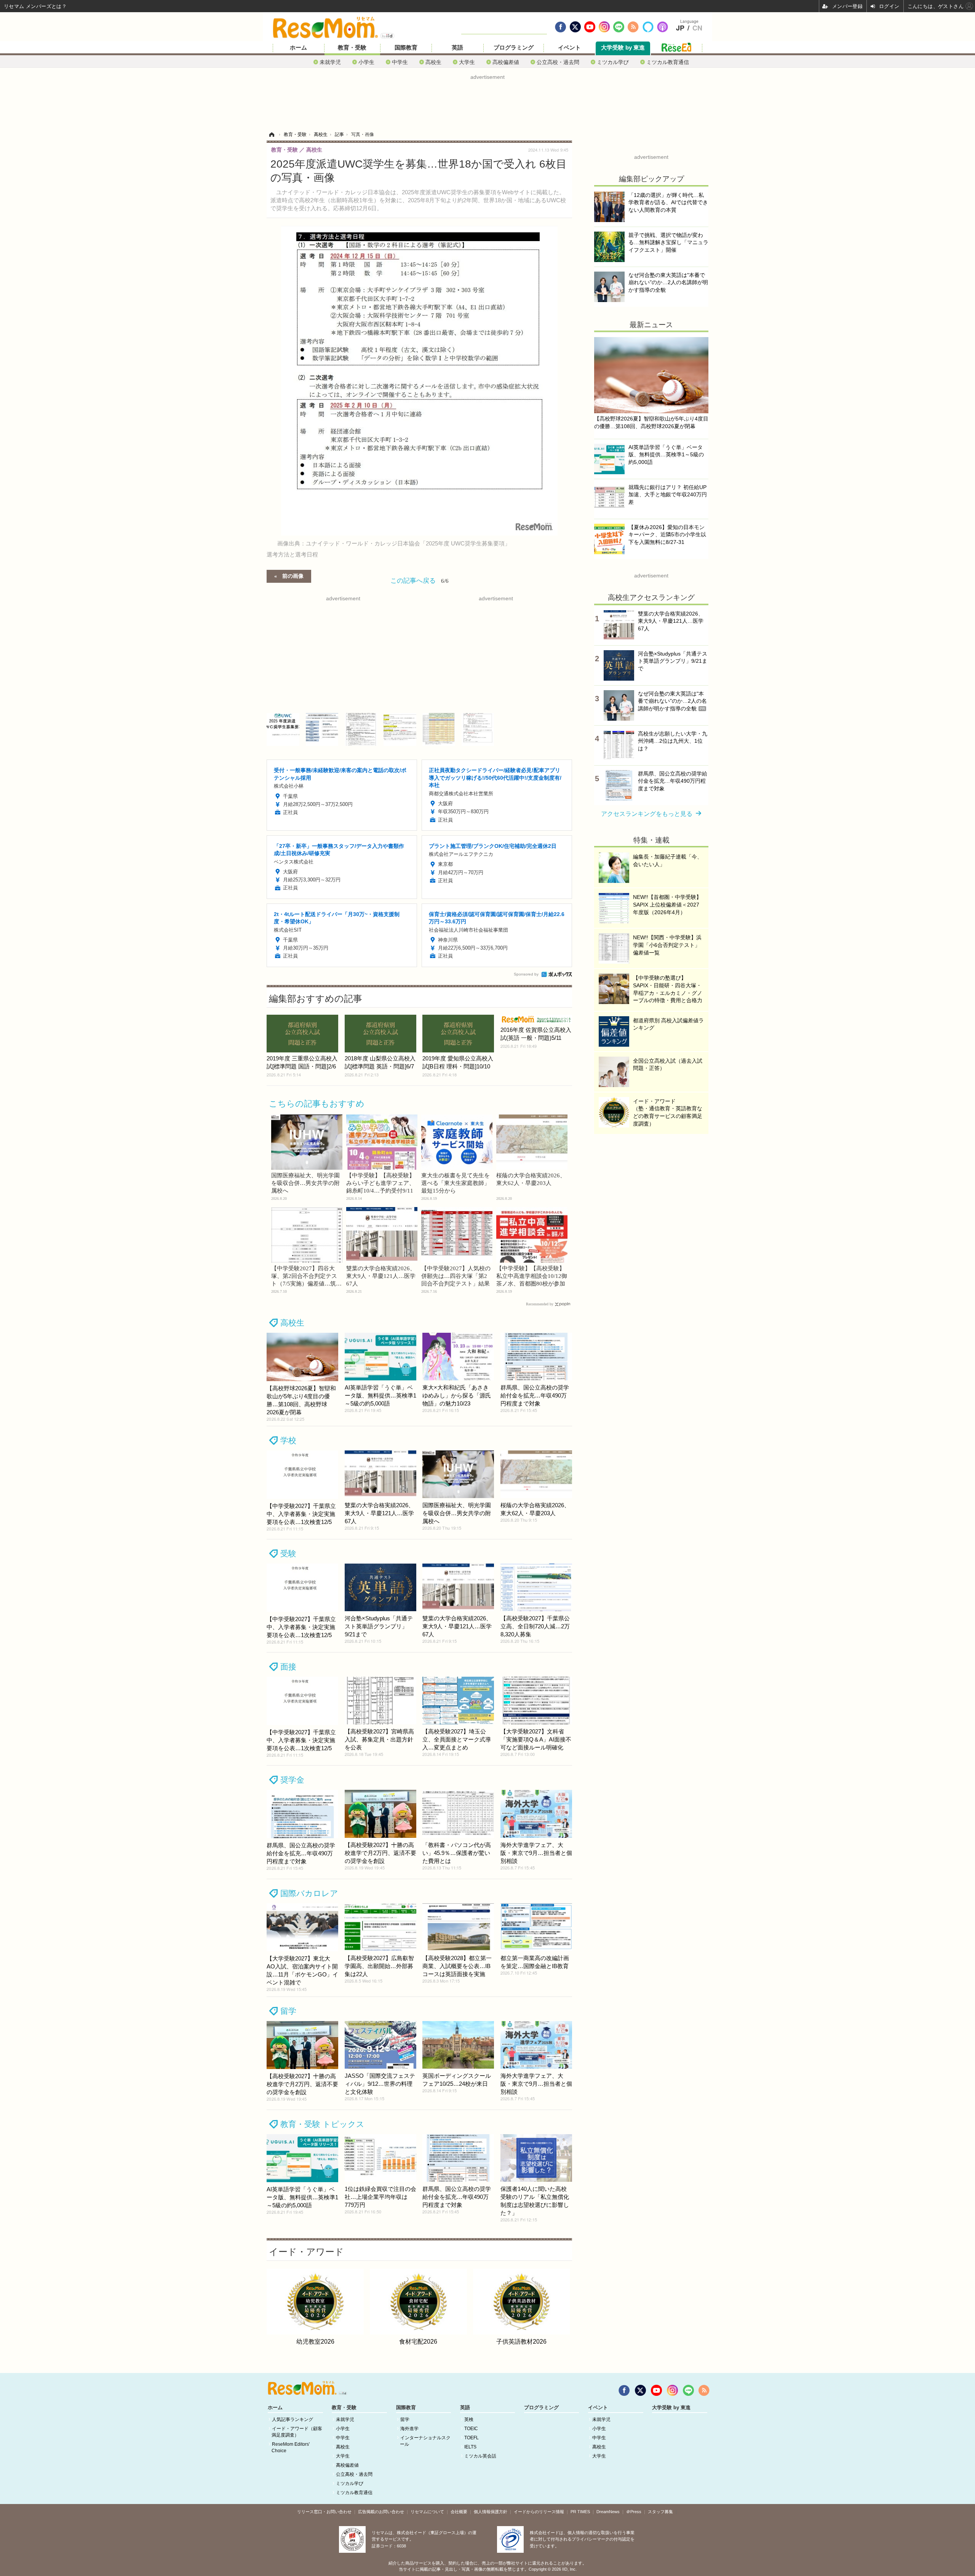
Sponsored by (526, 974)
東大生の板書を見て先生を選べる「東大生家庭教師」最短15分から (456, 1183)
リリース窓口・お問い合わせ (324, 2512)
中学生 (400, 62)
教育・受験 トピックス (322, 2124)
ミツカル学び (613, 62)
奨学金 (292, 1780)
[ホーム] (272, 134)
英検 (469, 2419)
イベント (569, 48)
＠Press (634, 2512)
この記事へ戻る (420, 580)
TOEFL (472, 2438)
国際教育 (406, 48)
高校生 (433, 62)
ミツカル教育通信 (668, 62)
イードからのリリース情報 (539, 2512)
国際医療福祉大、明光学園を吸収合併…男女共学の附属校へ (305, 1183)
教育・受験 (352, 48)
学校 (288, 1440)
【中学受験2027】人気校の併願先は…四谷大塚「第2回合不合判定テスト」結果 (456, 1276)
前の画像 (293, 576)
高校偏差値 (506, 62)
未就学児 (330, 62)
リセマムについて (427, 2512)
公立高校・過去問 (558, 62)
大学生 (467, 62)
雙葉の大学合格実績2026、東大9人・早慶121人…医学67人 (381, 1276)
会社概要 (459, 2512)
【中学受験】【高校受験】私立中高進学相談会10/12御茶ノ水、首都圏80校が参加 (532, 1276)
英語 (457, 48)
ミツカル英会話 (480, 2456)
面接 (288, 1667)
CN (697, 28)
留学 (288, 2011)
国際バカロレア (309, 1893)
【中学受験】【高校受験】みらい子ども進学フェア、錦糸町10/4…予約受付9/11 (380, 1183)
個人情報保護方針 (491, 2512)
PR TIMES (580, 2512)
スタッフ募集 (660, 2512)
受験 (288, 1553)
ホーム (298, 48)
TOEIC (471, 2429)
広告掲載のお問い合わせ (381, 2512)
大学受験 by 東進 (623, 48)
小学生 (366, 62)
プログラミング (514, 48)
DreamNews (608, 2512)
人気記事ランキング (292, 2419)
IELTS (470, 2447)
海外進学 (409, 2429)
